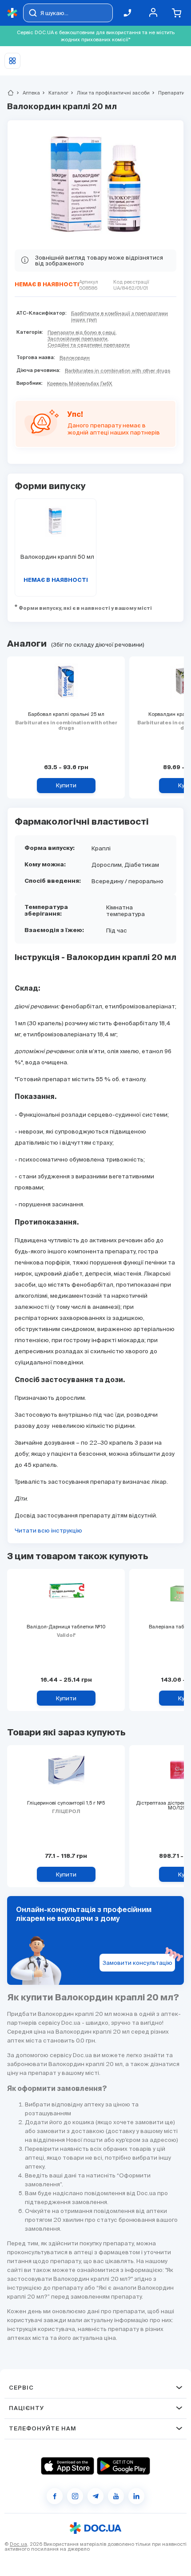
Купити (66, 785)
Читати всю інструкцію (48, 1531)
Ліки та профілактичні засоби (109, 93)
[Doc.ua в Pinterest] (136, 2496)
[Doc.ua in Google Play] (123, 2466)
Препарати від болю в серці (82, 332)
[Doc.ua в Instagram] (75, 2496)
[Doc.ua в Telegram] (95, 2496)
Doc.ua (18, 2544)
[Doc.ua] (12, 13)
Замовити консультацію (137, 1963)
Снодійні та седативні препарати (89, 345)
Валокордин (75, 358)
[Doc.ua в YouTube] (116, 2496)
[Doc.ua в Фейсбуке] (55, 2496)
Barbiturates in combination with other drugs (117, 371)
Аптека (28, 93)
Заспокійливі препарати (78, 339)
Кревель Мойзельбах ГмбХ (80, 383)
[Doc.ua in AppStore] (68, 2466)
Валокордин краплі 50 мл (56, 557)
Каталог (55, 93)
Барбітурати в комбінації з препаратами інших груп (119, 316)
